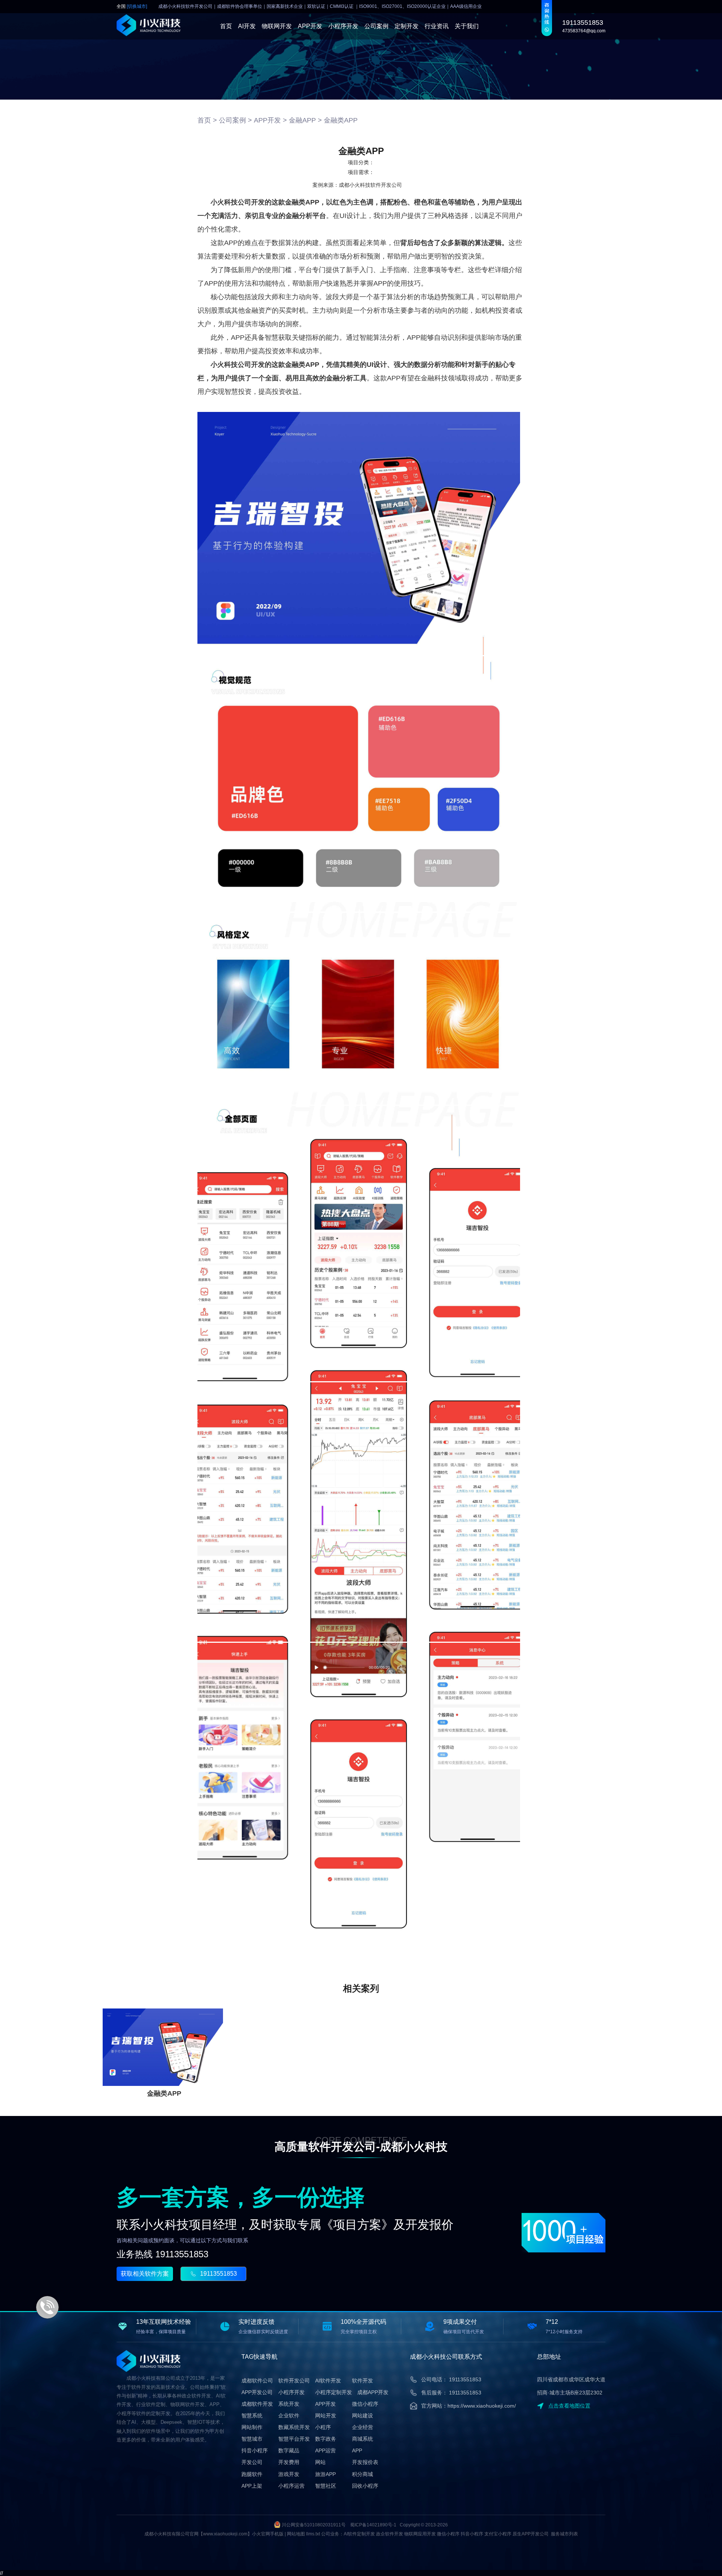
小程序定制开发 (334, 2392)
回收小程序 (365, 2486)
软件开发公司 (294, 2381)
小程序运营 (291, 2486)
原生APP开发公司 (531, 2534)
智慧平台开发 (294, 2439)
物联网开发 (277, 26)
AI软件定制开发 (359, 2534)
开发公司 (252, 2462)
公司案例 (376, 26)
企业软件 (289, 2416)
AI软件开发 (328, 2381)
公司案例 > (235, 120)
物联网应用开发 (420, 2534)
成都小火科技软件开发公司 (370, 185)
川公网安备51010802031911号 (314, 2525)
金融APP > (305, 120)
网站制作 (252, 2427)
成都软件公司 (257, 2381)
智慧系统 (252, 2416)
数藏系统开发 (294, 2427)
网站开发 (326, 2416)
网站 (320, 2462)
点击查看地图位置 (569, 2406)
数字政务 (326, 2439)
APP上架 (252, 2486)
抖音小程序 (255, 2450)
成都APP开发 (373, 2392)
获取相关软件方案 (145, 2274)
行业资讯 (437, 26)
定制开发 (407, 26)
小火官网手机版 (268, 2534)
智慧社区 (326, 2486)
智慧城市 (252, 2439)
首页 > (207, 120)
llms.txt (313, 2534)
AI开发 (247, 26)
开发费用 (289, 2462)
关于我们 (467, 26)
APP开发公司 (257, 2392)
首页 (226, 26)
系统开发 (289, 2404)
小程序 (323, 2427)
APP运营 (325, 2450)
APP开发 (310, 26)
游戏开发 (289, 2474)
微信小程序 (365, 2404)
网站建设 (363, 2416)
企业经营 (363, 2427)
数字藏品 (289, 2450)
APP (357, 2450)
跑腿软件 (252, 2474)
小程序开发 (343, 26)
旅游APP (325, 2474)
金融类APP (341, 120)
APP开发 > (270, 120)
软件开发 (363, 2381)
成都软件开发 (257, 2404)
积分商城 (363, 2474)
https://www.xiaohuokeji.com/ (482, 2406)
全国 (132, 7)
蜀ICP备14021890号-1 (373, 2525)
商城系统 (363, 2439)
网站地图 (296, 2534)
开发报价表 (365, 2462)
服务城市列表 (564, 2534)
